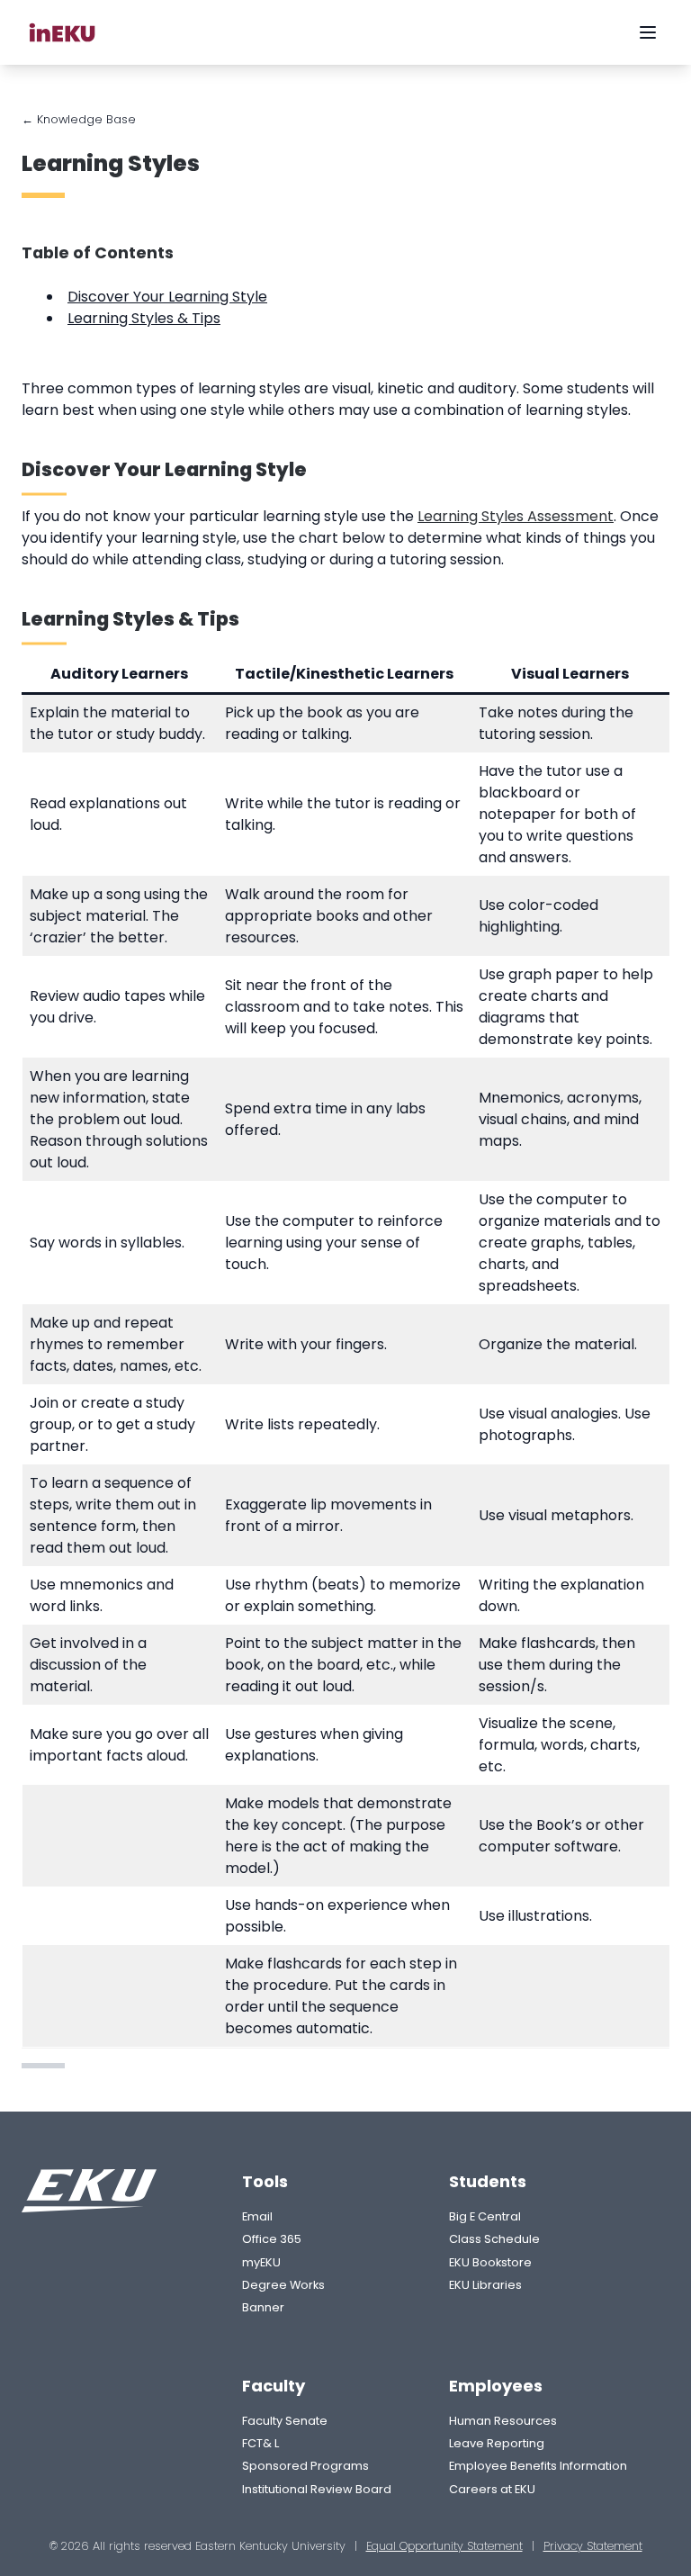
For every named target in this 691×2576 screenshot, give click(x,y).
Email (257, 2216)
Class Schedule (494, 2239)
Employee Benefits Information (538, 2466)
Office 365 (272, 2239)
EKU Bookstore (490, 2262)
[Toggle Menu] (648, 32)
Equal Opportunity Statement (444, 2546)
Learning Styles (111, 163)
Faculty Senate (285, 2421)
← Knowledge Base (79, 119)
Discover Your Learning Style (167, 297)
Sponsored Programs (305, 2466)
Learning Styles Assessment (516, 516)
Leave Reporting (497, 2443)
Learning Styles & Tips (144, 318)
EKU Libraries (485, 2285)
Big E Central (485, 2216)
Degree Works (283, 2285)
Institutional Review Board (317, 2489)
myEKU (261, 2262)
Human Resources (503, 2421)
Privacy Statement (593, 2546)
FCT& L (260, 2443)
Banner (263, 2307)
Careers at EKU (492, 2489)
